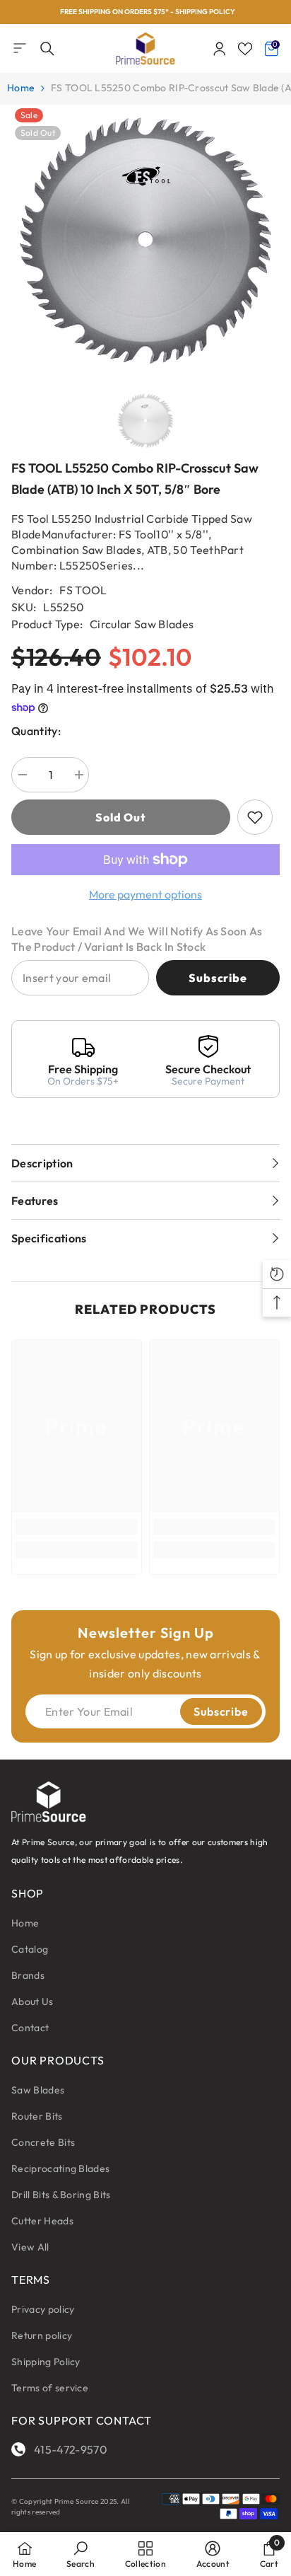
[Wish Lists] (245, 49)
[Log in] (220, 49)
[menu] (20, 48)
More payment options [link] (145, 894)
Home (21, 88)
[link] (77, 1527)
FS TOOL (83, 590)
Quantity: (36, 731)
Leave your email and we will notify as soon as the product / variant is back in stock (137, 939)
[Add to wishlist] (255, 817)
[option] (145, 12)
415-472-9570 (71, 2449)
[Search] (47, 49)
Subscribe (218, 978)
